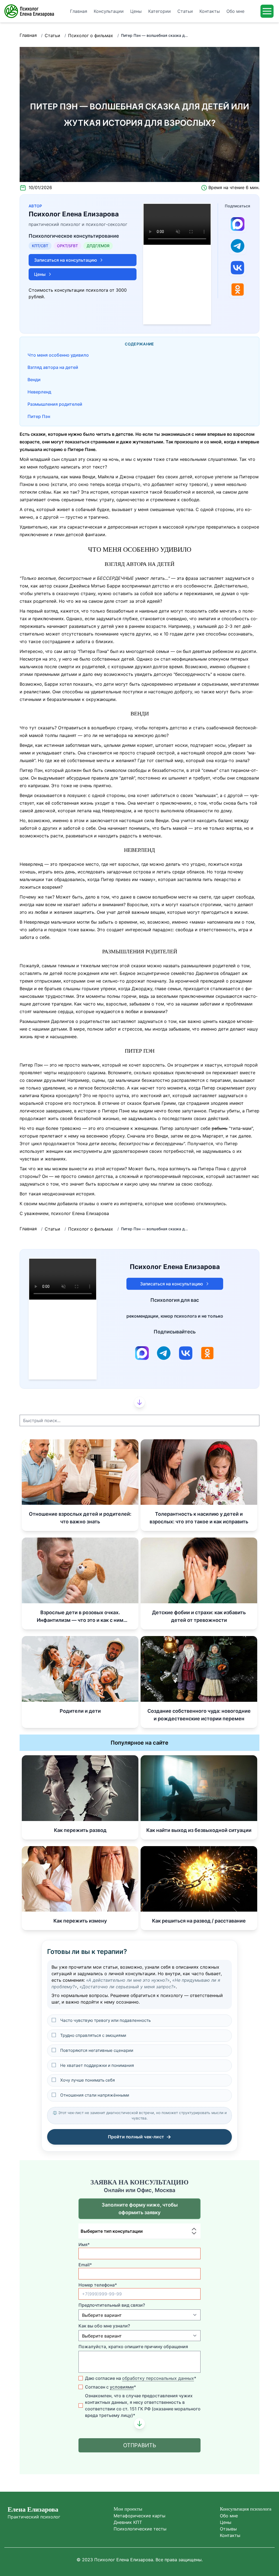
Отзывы (228, 2529)
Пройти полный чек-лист (140, 2137)
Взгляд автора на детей (53, 367)
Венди (34, 380)
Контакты (230, 2535)
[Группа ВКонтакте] (238, 268)
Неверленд (39, 392)
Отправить (140, 2445)
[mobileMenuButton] (267, 11)
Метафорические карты (139, 2516)
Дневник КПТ (128, 2522)
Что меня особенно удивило (58, 355)
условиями (122, 2387)
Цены (226, 2522)
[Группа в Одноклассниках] (238, 289)
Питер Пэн (39, 416)
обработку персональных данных (158, 2378)
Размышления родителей (55, 404)
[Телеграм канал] (238, 246)
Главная (28, 35)
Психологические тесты (140, 2529)
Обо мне (229, 2516)
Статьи (52, 35)
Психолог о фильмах (91, 35)
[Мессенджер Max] (238, 224)
